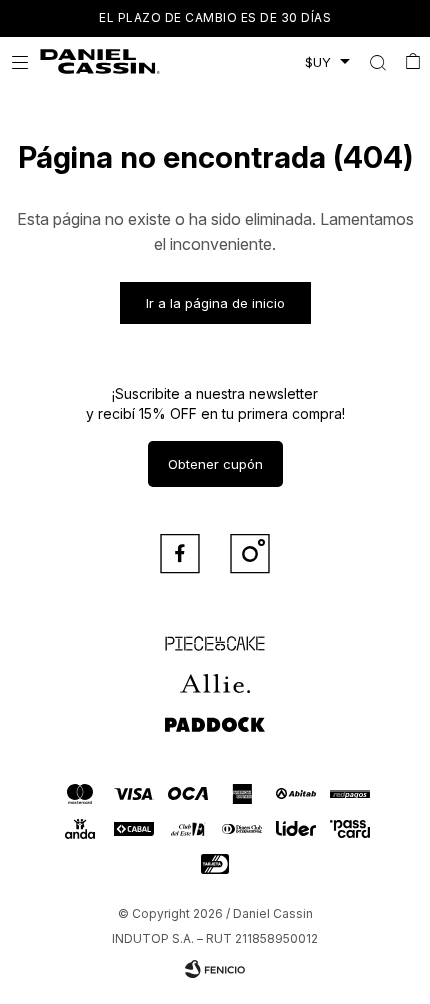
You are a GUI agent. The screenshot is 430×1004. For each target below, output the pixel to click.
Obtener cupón (215, 464)
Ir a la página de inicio (215, 303)
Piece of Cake (215, 635)
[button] (377, 62)
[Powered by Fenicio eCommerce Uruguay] (215, 969)
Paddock (215, 715)
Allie (215, 675)
